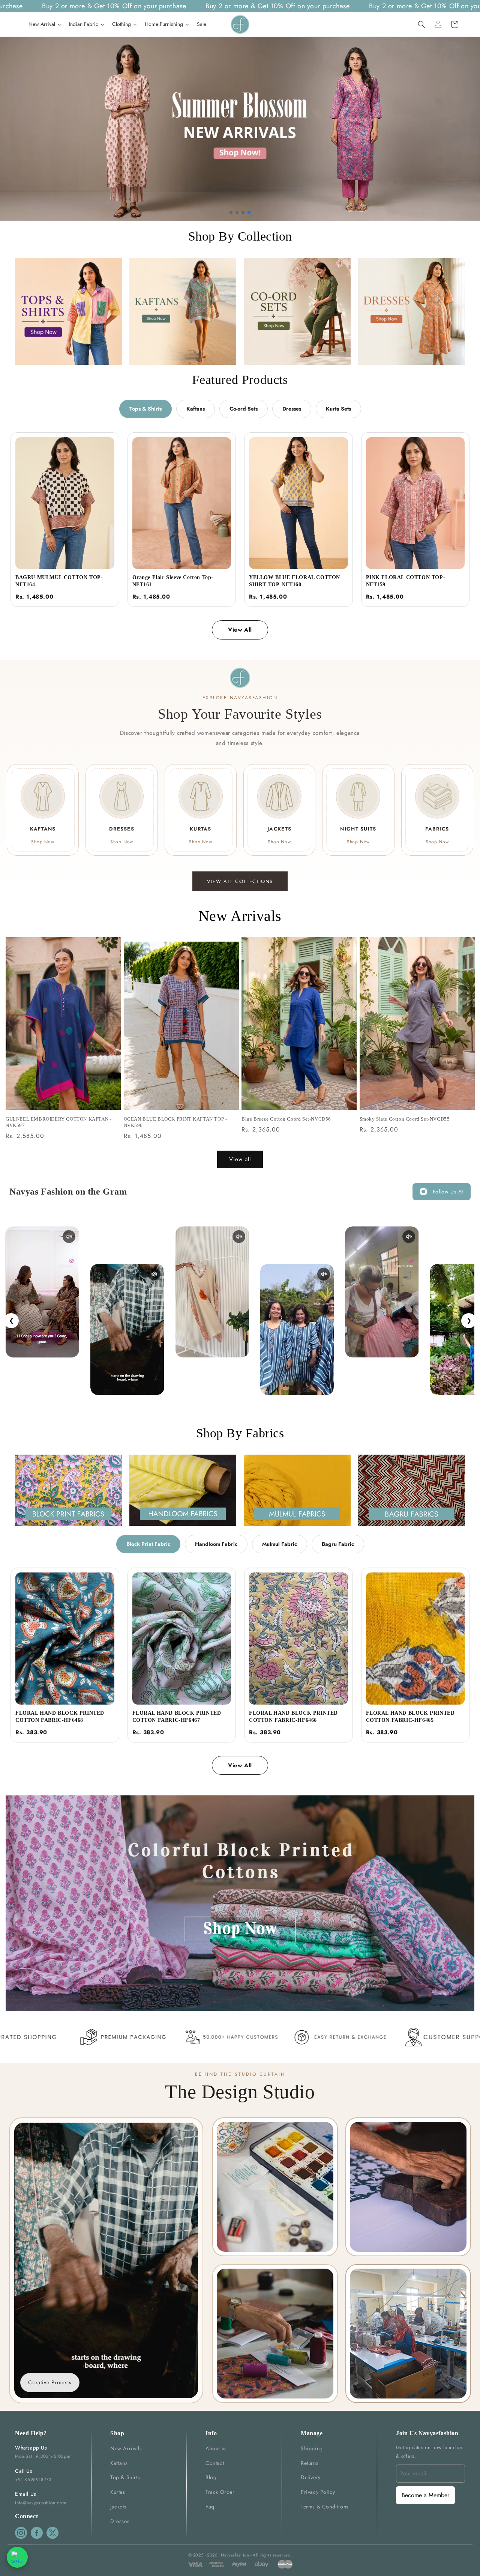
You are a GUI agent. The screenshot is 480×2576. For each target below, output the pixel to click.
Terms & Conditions (325, 2507)
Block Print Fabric (148, 1544)
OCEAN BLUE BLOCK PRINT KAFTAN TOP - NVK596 (175, 1122)
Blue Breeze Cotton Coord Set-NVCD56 (286, 1119)
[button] (421, 24)
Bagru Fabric (338, 1544)
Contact (215, 2463)
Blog (211, 2477)
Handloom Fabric (216, 1544)
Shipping (312, 2448)
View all (240, 1159)
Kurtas (118, 2492)
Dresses (292, 409)
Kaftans (196, 409)
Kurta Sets (338, 409)
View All (240, 630)
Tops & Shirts (145, 409)
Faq (210, 2507)
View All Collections (240, 881)
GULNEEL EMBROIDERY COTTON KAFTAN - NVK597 (58, 1122)
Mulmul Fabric (280, 1544)
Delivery (311, 2477)
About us (216, 2448)
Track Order (220, 2492)
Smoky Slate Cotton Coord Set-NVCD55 (405, 1119)
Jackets (118, 2507)
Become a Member (425, 2495)
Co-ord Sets (244, 409)
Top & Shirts (125, 2477)
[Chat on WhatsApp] (17, 2557)
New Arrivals (126, 2448)
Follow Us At (448, 1192)
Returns (310, 2463)
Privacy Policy (318, 2492)
